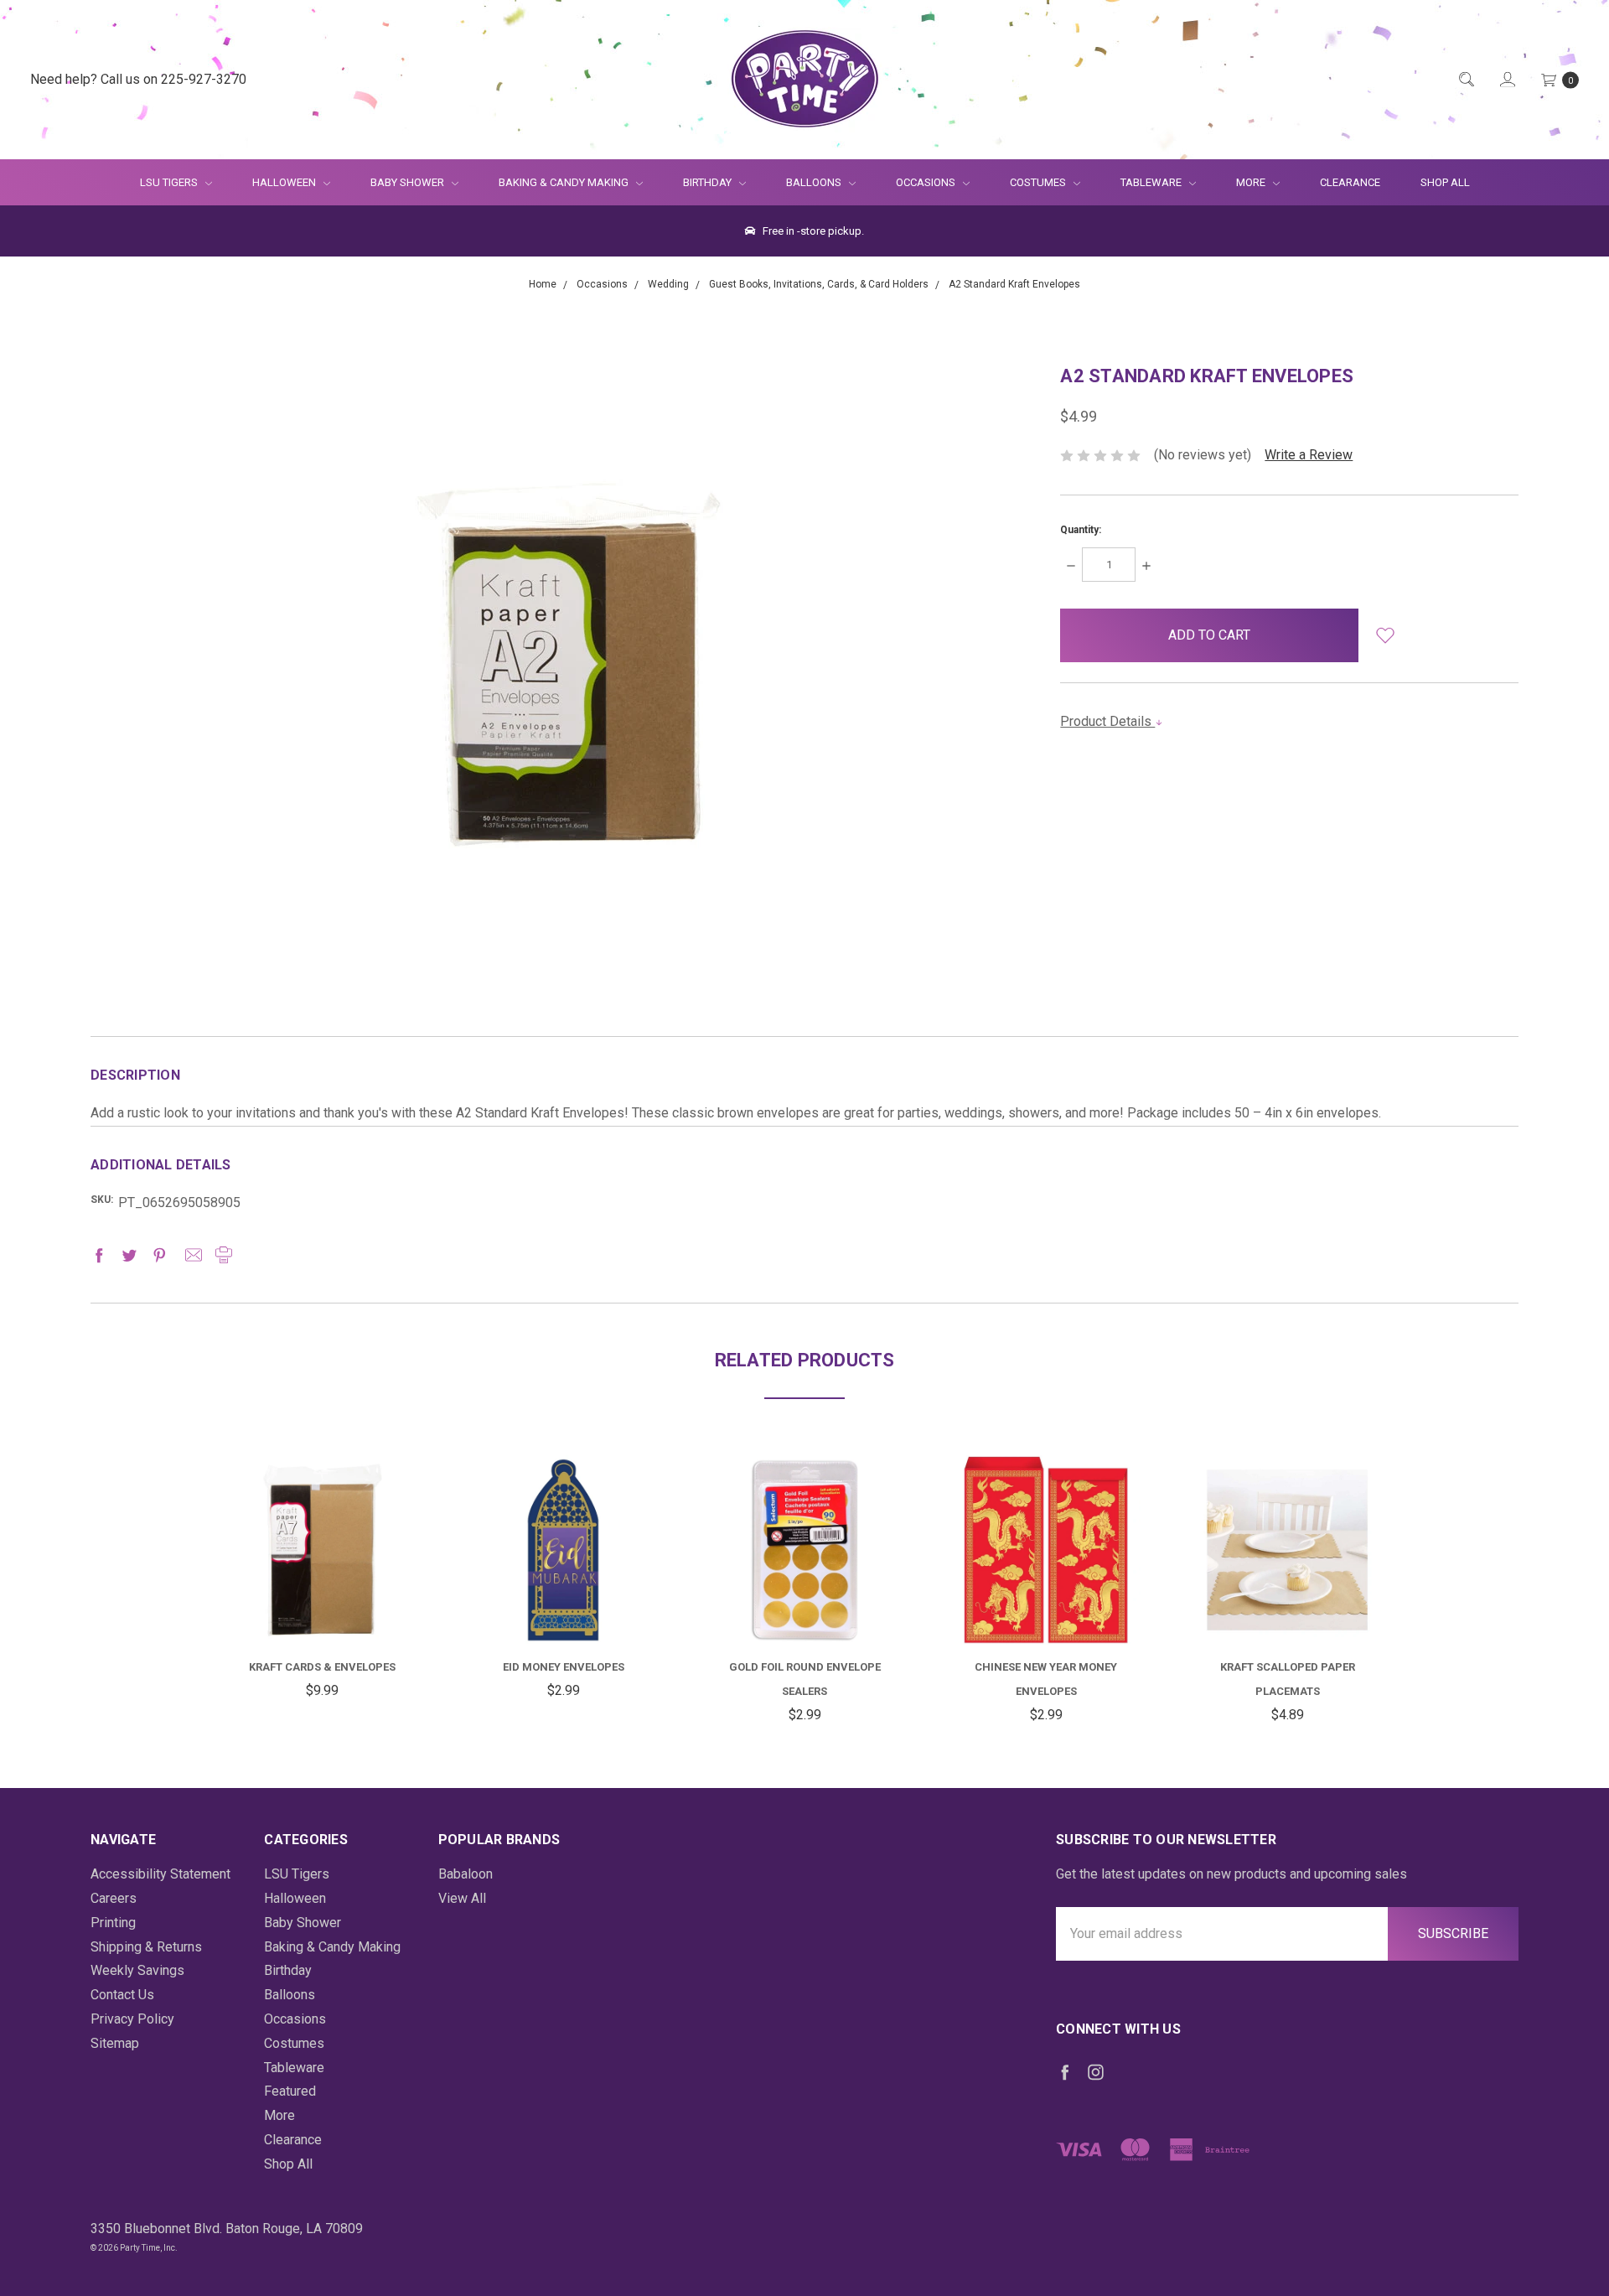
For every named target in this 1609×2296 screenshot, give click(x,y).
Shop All (1445, 182)
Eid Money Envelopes (564, 1667)
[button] (1386, 635)
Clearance (1350, 182)
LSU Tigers (170, 182)
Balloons (815, 182)
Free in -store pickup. (812, 231)
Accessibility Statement (160, 1874)
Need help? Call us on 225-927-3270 (138, 79)
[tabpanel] (322, 1579)
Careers (114, 1898)
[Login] (1506, 80)
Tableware (1152, 182)
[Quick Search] (1465, 80)
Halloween (285, 182)
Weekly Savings (137, 1970)
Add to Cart (322, 1604)
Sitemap (115, 2043)
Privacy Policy (132, 2019)
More (1241, 182)
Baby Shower (409, 182)
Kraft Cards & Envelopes (322, 1667)
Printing (113, 1923)
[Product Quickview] (322, 1541)
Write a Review (1309, 455)
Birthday (709, 182)
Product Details (1107, 721)
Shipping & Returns (146, 1947)
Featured (290, 2091)
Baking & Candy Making (565, 182)
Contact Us (122, 1995)
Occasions (927, 182)
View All (462, 1898)
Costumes (1039, 182)
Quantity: (1081, 530)
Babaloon (466, 1874)
